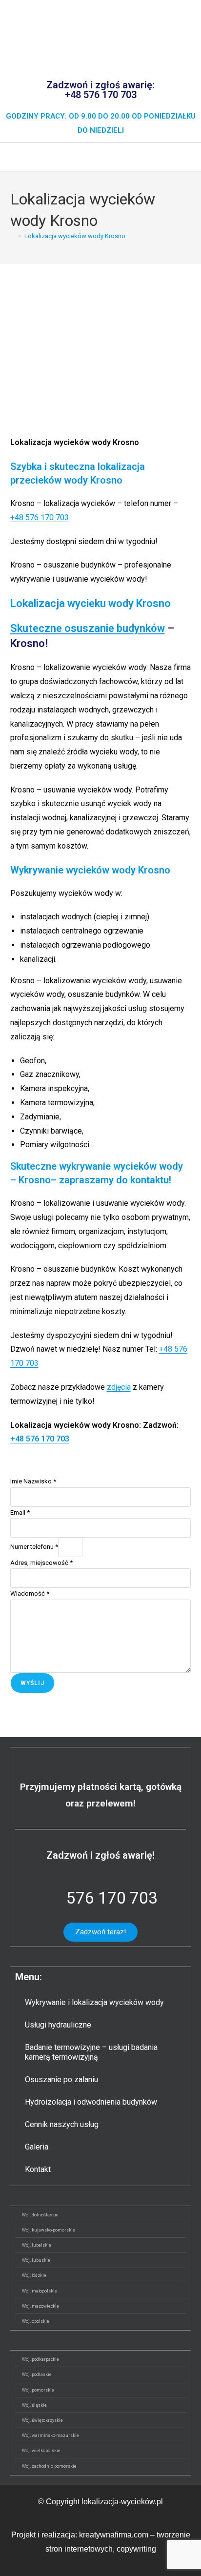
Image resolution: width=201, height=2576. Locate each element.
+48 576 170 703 (40, 517)
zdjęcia (119, 1387)
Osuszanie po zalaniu (61, 2079)
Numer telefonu (34, 1547)
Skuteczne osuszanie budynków (88, 628)
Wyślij (32, 1683)
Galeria (37, 2147)
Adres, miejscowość (41, 1563)
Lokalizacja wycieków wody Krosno (75, 236)
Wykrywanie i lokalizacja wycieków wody (94, 2002)
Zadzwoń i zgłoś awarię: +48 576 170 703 (100, 90)
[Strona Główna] (13, 236)
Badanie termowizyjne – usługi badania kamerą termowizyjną (91, 2052)
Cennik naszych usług (62, 2124)
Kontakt (38, 2169)
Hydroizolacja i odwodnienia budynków (91, 2102)
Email (20, 1512)
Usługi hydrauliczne (58, 2025)
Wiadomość (30, 1593)
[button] (100, 156)
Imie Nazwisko (33, 1481)
